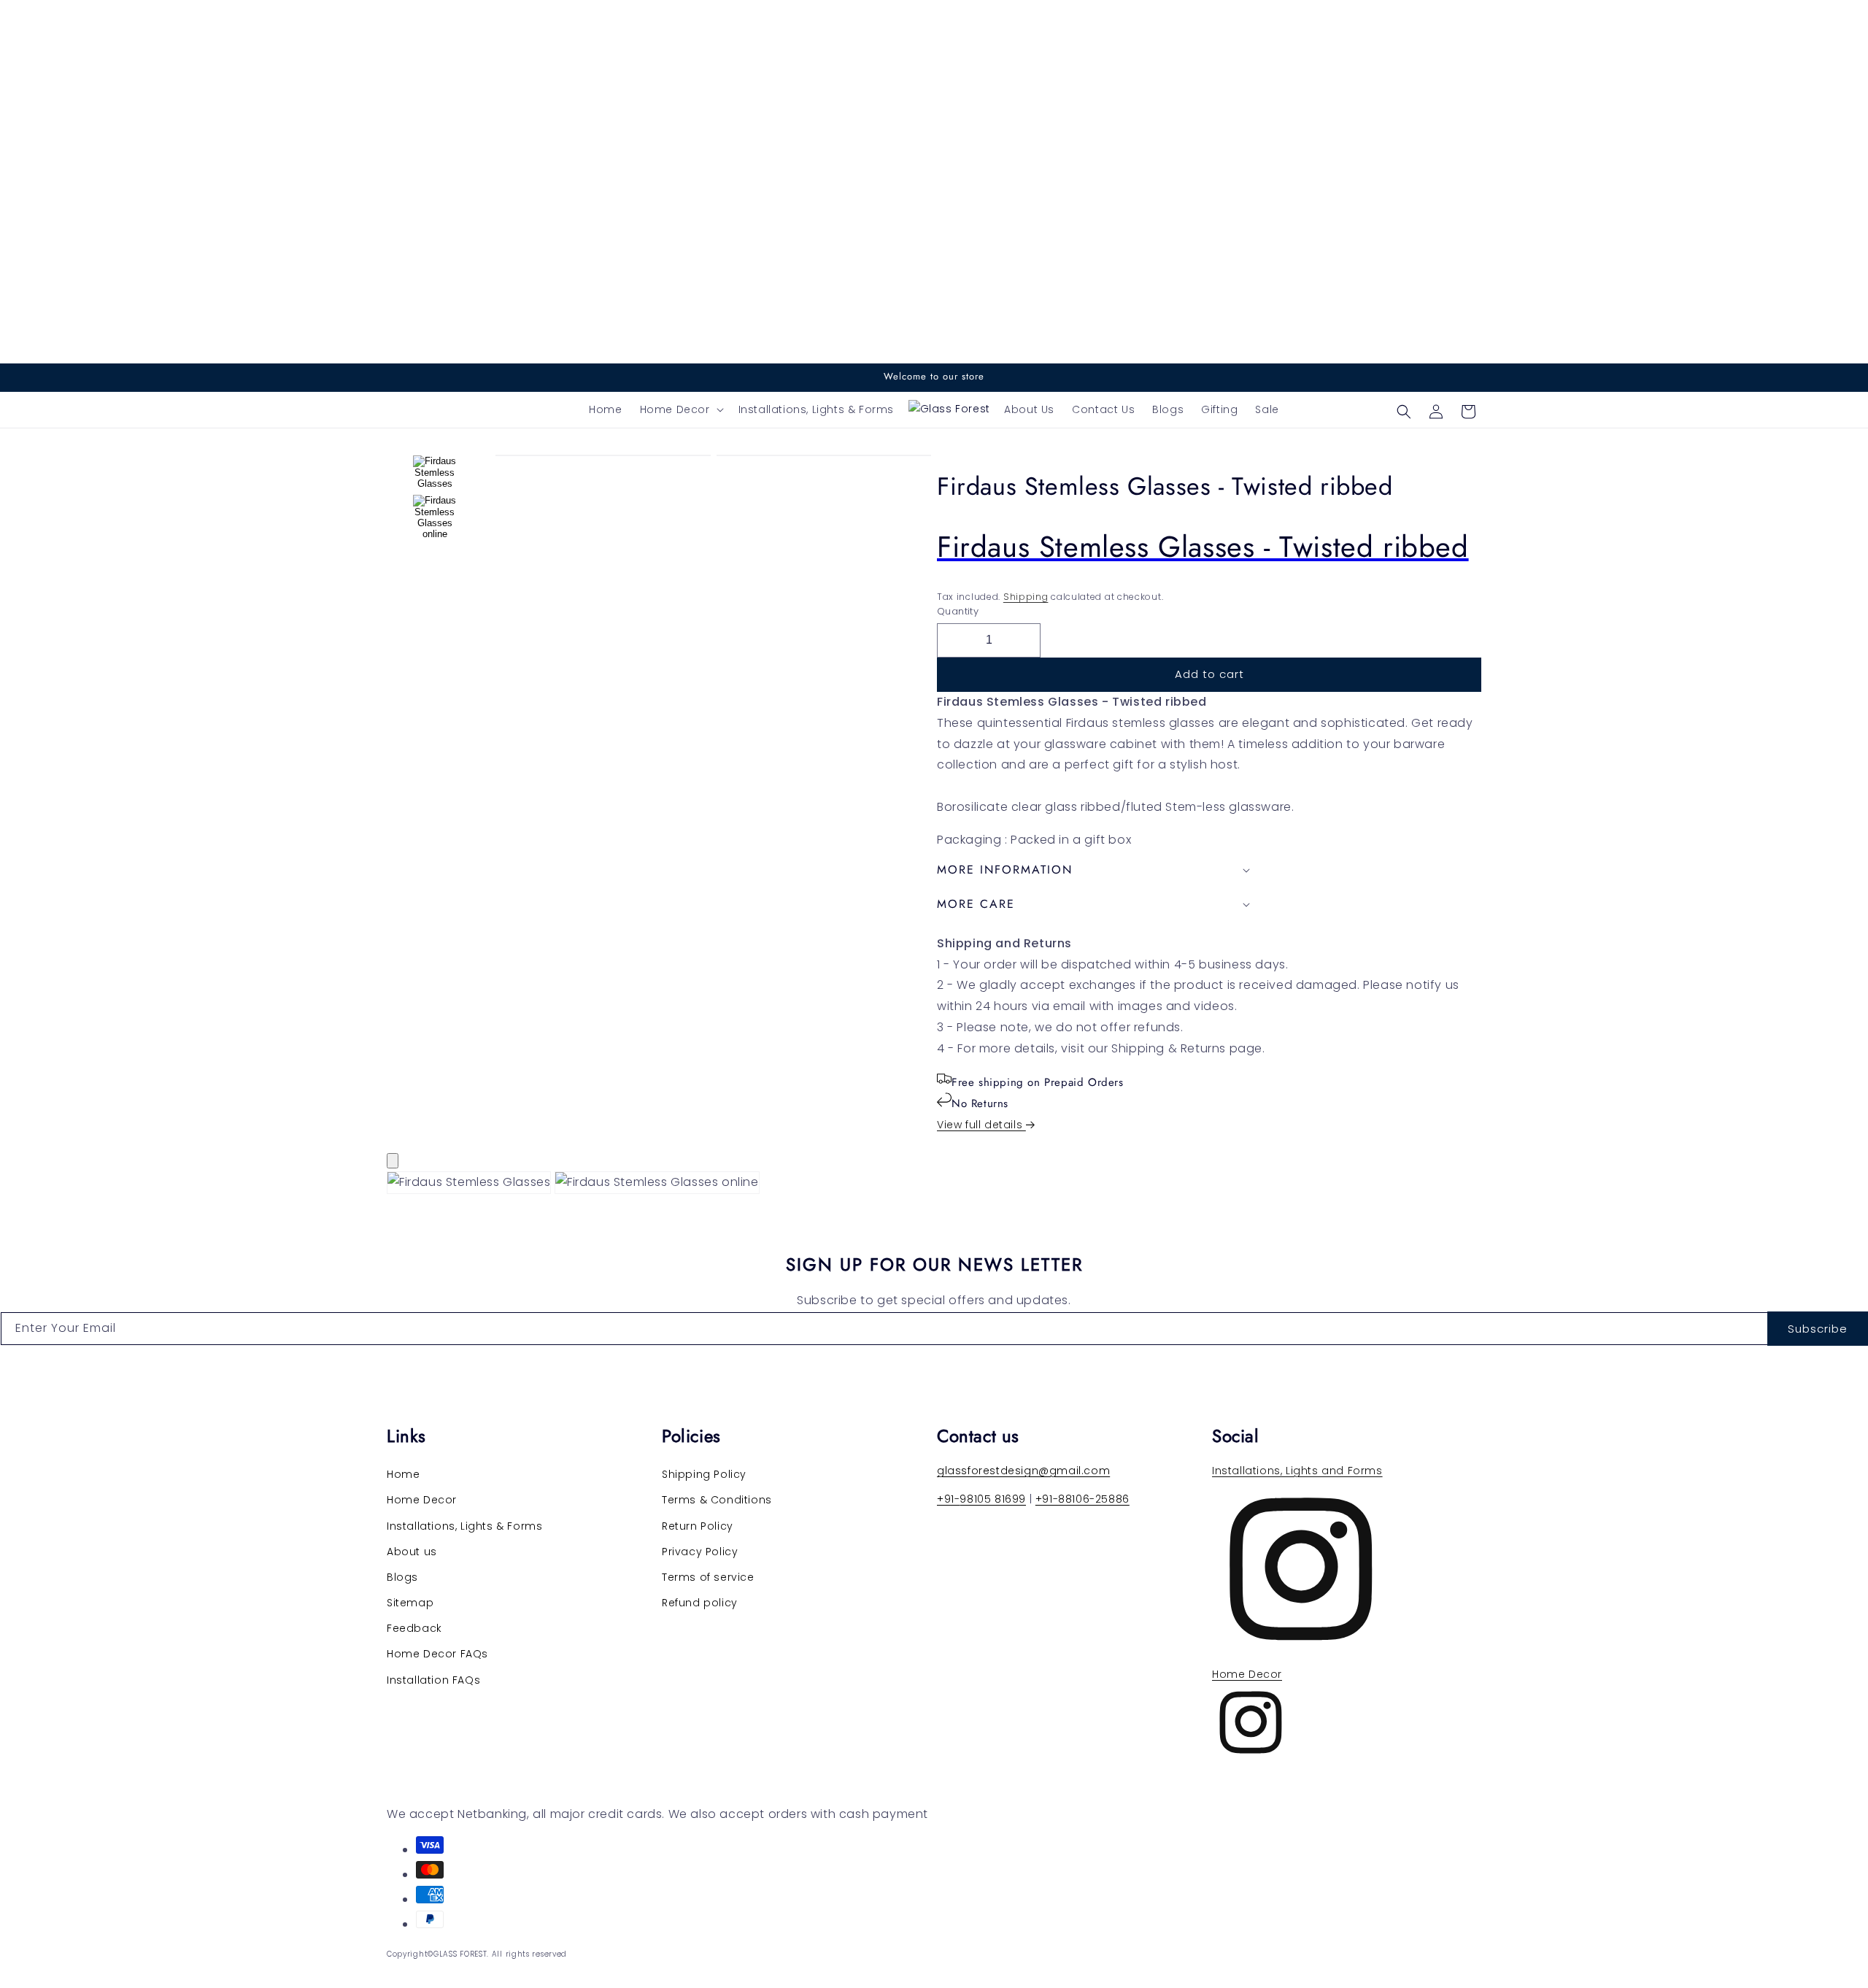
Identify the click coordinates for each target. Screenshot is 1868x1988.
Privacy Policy (700, 1552)
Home (403, 1474)
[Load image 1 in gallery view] (435, 472)
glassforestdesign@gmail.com (1023, 1471)
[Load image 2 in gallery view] (435, 517)
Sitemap (410, 1603)
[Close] (393, 1161)
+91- (948, 1499)
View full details (981, 1125)
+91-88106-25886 (1082, 1499)
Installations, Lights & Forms (464, 1526)
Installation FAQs (433, 1680)
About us (412, 1552)
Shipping (1026, 597)
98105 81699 (993, 1499)
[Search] (1404, 412)
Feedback (414, 1628)
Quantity (958, 611)
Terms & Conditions (717, 1500)
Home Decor (422, 1500)
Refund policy (700, 1603)
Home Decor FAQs (437, 1654)
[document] (934, 1186)
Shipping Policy (704, 1474)
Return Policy (698, 1526)
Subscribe (1818, 1329)
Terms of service (708, 1577)
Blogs (402, 1577)
